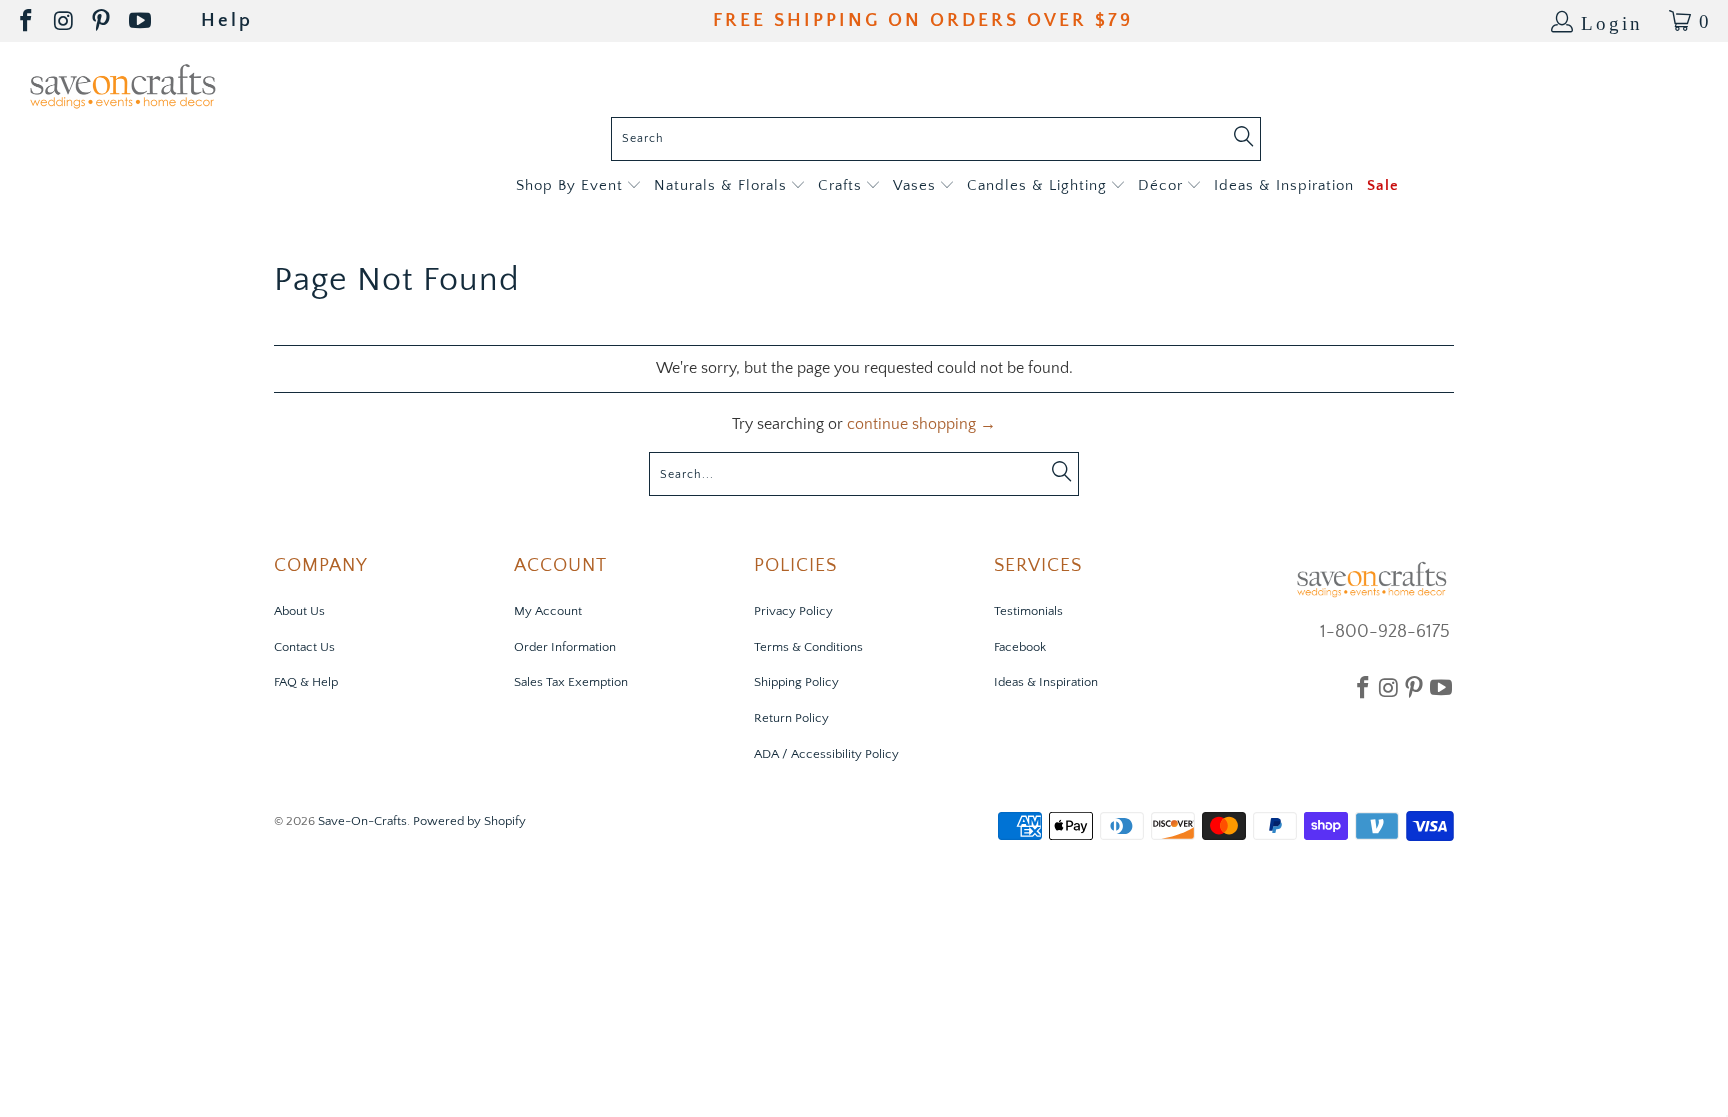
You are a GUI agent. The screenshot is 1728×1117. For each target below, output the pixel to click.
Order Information (565, 647)
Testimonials (1028, 611)
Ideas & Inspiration (1046, 682)
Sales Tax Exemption (571, 682)
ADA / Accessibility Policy (826, 754)
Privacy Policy (793, 611)
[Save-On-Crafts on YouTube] (141, 21)
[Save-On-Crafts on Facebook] (27, 21)
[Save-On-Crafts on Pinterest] (102, 21)
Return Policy (791, 718)
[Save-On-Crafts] (122, 84)
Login (1612, 21)
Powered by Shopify (469, 821)
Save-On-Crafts (362, 821)
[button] (578, 186)
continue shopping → (921, 424)
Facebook (1020, 647)
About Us (299, 611)
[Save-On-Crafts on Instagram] (65, 21)
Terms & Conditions (808, 647)
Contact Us (304, 647)
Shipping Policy (796, 682)
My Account (548, 611)
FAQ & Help (306, 682)
